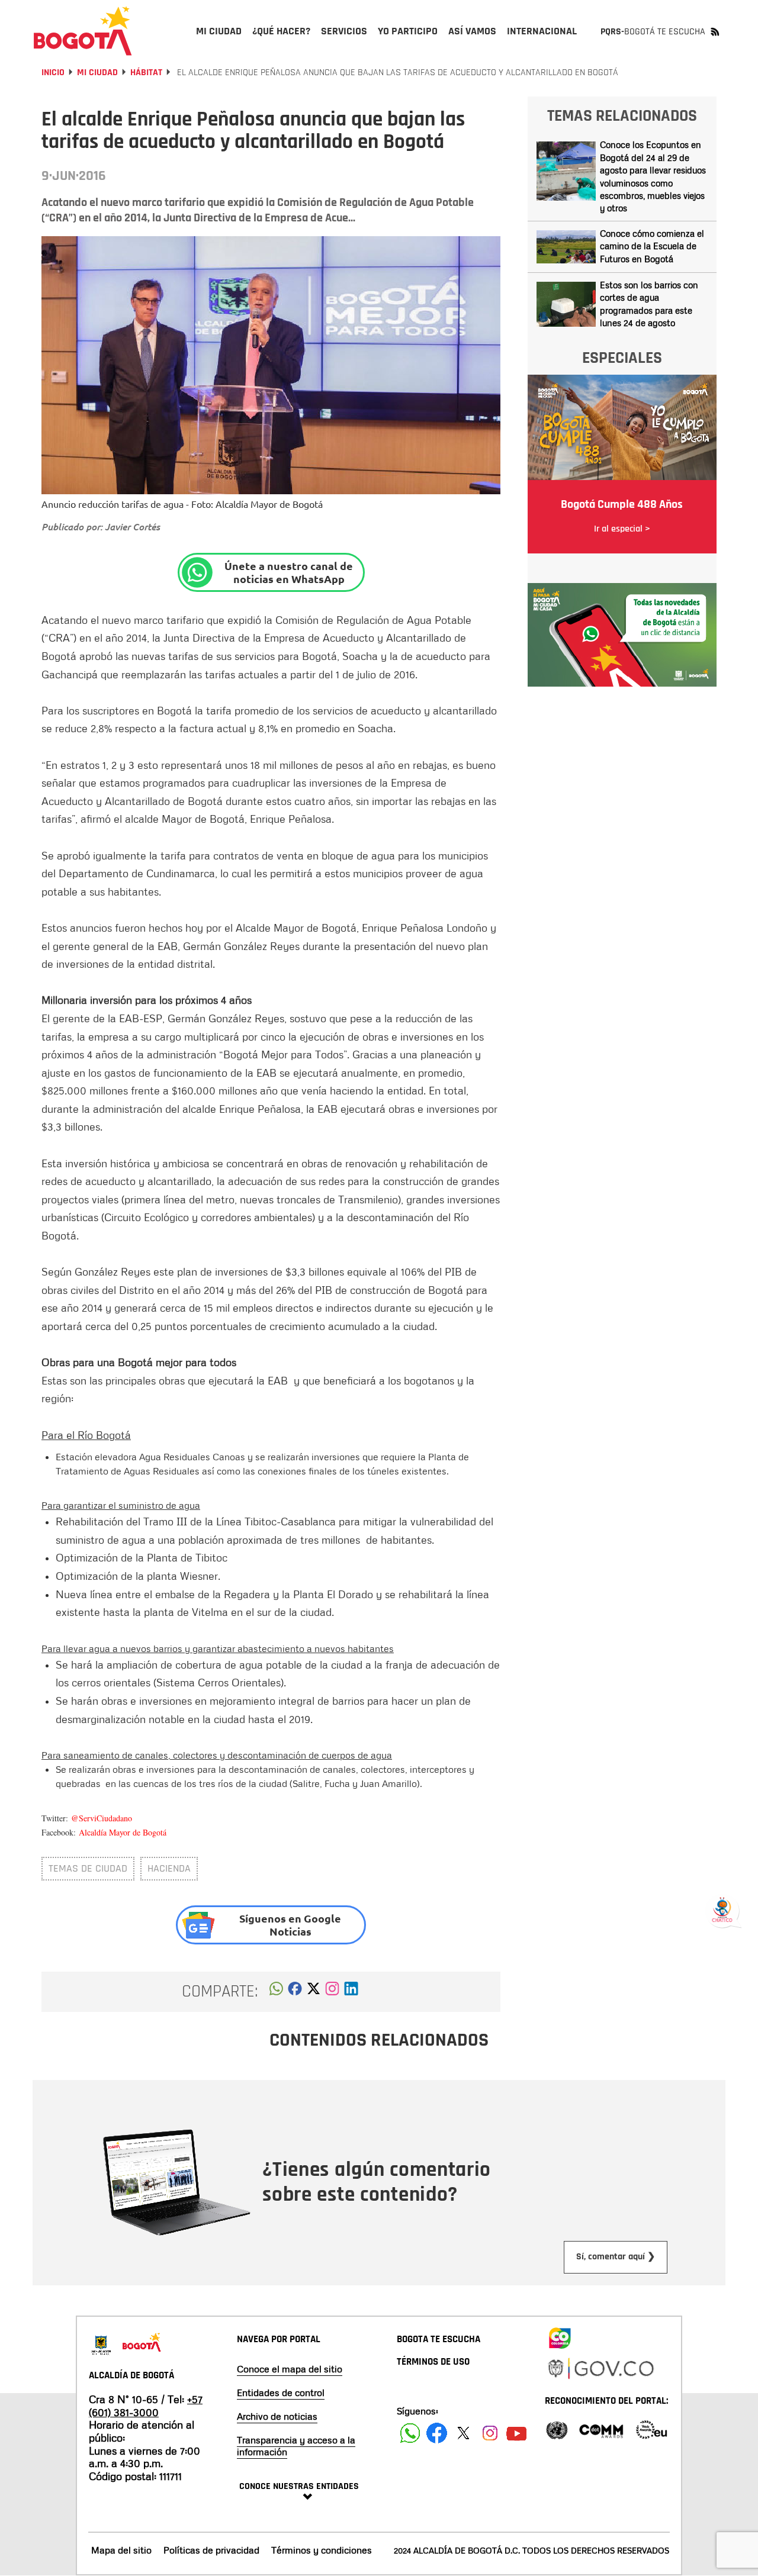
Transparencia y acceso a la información (296, 2446)
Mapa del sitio (121, 2550)
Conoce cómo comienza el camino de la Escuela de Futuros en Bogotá (652, 246)
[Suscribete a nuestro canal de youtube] (517, 2433)
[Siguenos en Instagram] (490, 2433)
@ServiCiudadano (102, 1818)
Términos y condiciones (322, 2550)
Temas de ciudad (88, 1868)
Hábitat (146, 73)
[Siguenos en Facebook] (410, 2433)
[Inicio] (83, 31)
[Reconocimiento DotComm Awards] (601, 2429)
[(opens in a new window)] (332, 1992)
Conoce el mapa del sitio (290, 2369)
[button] (276, 1992)
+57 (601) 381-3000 (146, 2406)
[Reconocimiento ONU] (557, 2429)
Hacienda (169, 1868)
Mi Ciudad (97, 73)
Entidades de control (281, 2393)
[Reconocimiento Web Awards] (651, 2429)
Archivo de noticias (277, 2416)
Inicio (53, 73)
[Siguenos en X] (463, 2433)
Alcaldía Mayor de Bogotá (123, 1832)
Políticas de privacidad (211, 2550)
